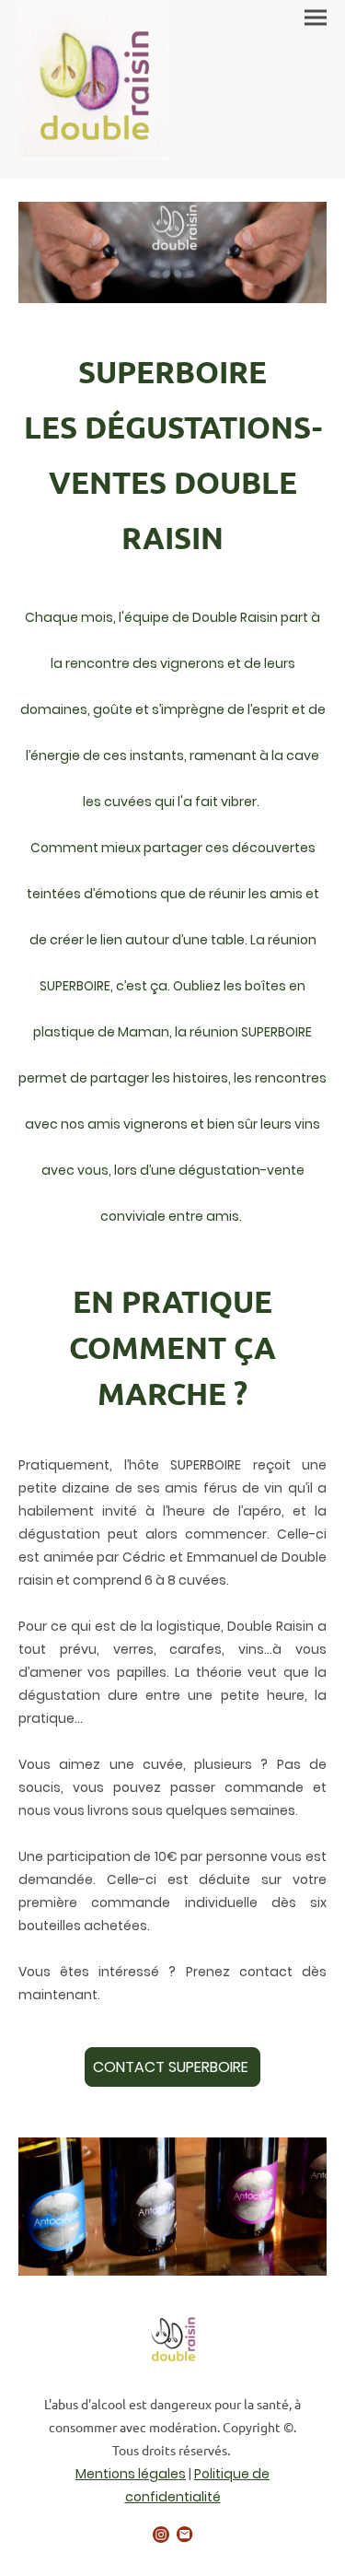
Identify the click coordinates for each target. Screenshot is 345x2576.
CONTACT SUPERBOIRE (172, 2067)
